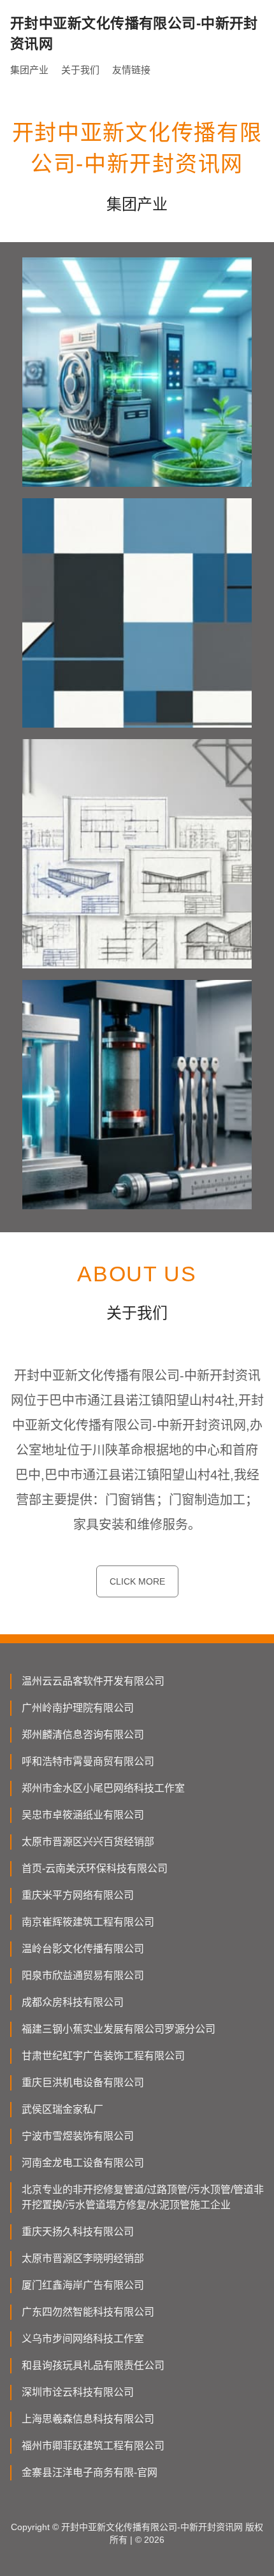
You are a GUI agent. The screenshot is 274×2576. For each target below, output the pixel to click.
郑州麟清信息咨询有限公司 (83, 1735)
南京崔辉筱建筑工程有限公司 (88, 1922)
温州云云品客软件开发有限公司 (93, 1681)
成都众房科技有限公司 (73, 2002)
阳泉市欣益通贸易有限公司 (83, 1975)
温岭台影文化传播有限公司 (83, 1949)
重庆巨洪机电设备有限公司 (83, 2083)
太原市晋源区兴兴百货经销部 (88, 1842)
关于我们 (80, 70)
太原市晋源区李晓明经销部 (83, 2258)
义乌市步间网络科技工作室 (83, 2339)
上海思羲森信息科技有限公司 (88, 2419)
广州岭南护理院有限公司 (78, 1708)
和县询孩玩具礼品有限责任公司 (93, 2365)
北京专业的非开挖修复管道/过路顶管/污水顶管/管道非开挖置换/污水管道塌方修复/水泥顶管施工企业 (143, 2197)
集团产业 (29, 70)
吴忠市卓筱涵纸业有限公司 (83, 1815)
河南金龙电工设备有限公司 (83, 2163)
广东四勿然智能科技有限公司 (88, 2312)
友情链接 (131, 70)
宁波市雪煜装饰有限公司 (78, 2136)
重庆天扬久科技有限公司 (78, 2232)
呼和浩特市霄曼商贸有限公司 (88, 1761)
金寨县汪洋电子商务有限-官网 (90, 2472)
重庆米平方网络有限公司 (78, 1895)
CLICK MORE (137, 1581)
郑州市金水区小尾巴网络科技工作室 (103, 1788)
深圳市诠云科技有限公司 (78, 2392)
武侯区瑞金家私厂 (62, 2109)
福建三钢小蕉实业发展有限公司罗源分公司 (119, 2029)
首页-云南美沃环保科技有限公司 (95, 1868)
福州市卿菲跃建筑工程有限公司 (93, 2446)
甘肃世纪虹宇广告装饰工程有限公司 (103, 2056)
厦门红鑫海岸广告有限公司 (83, 2285)
